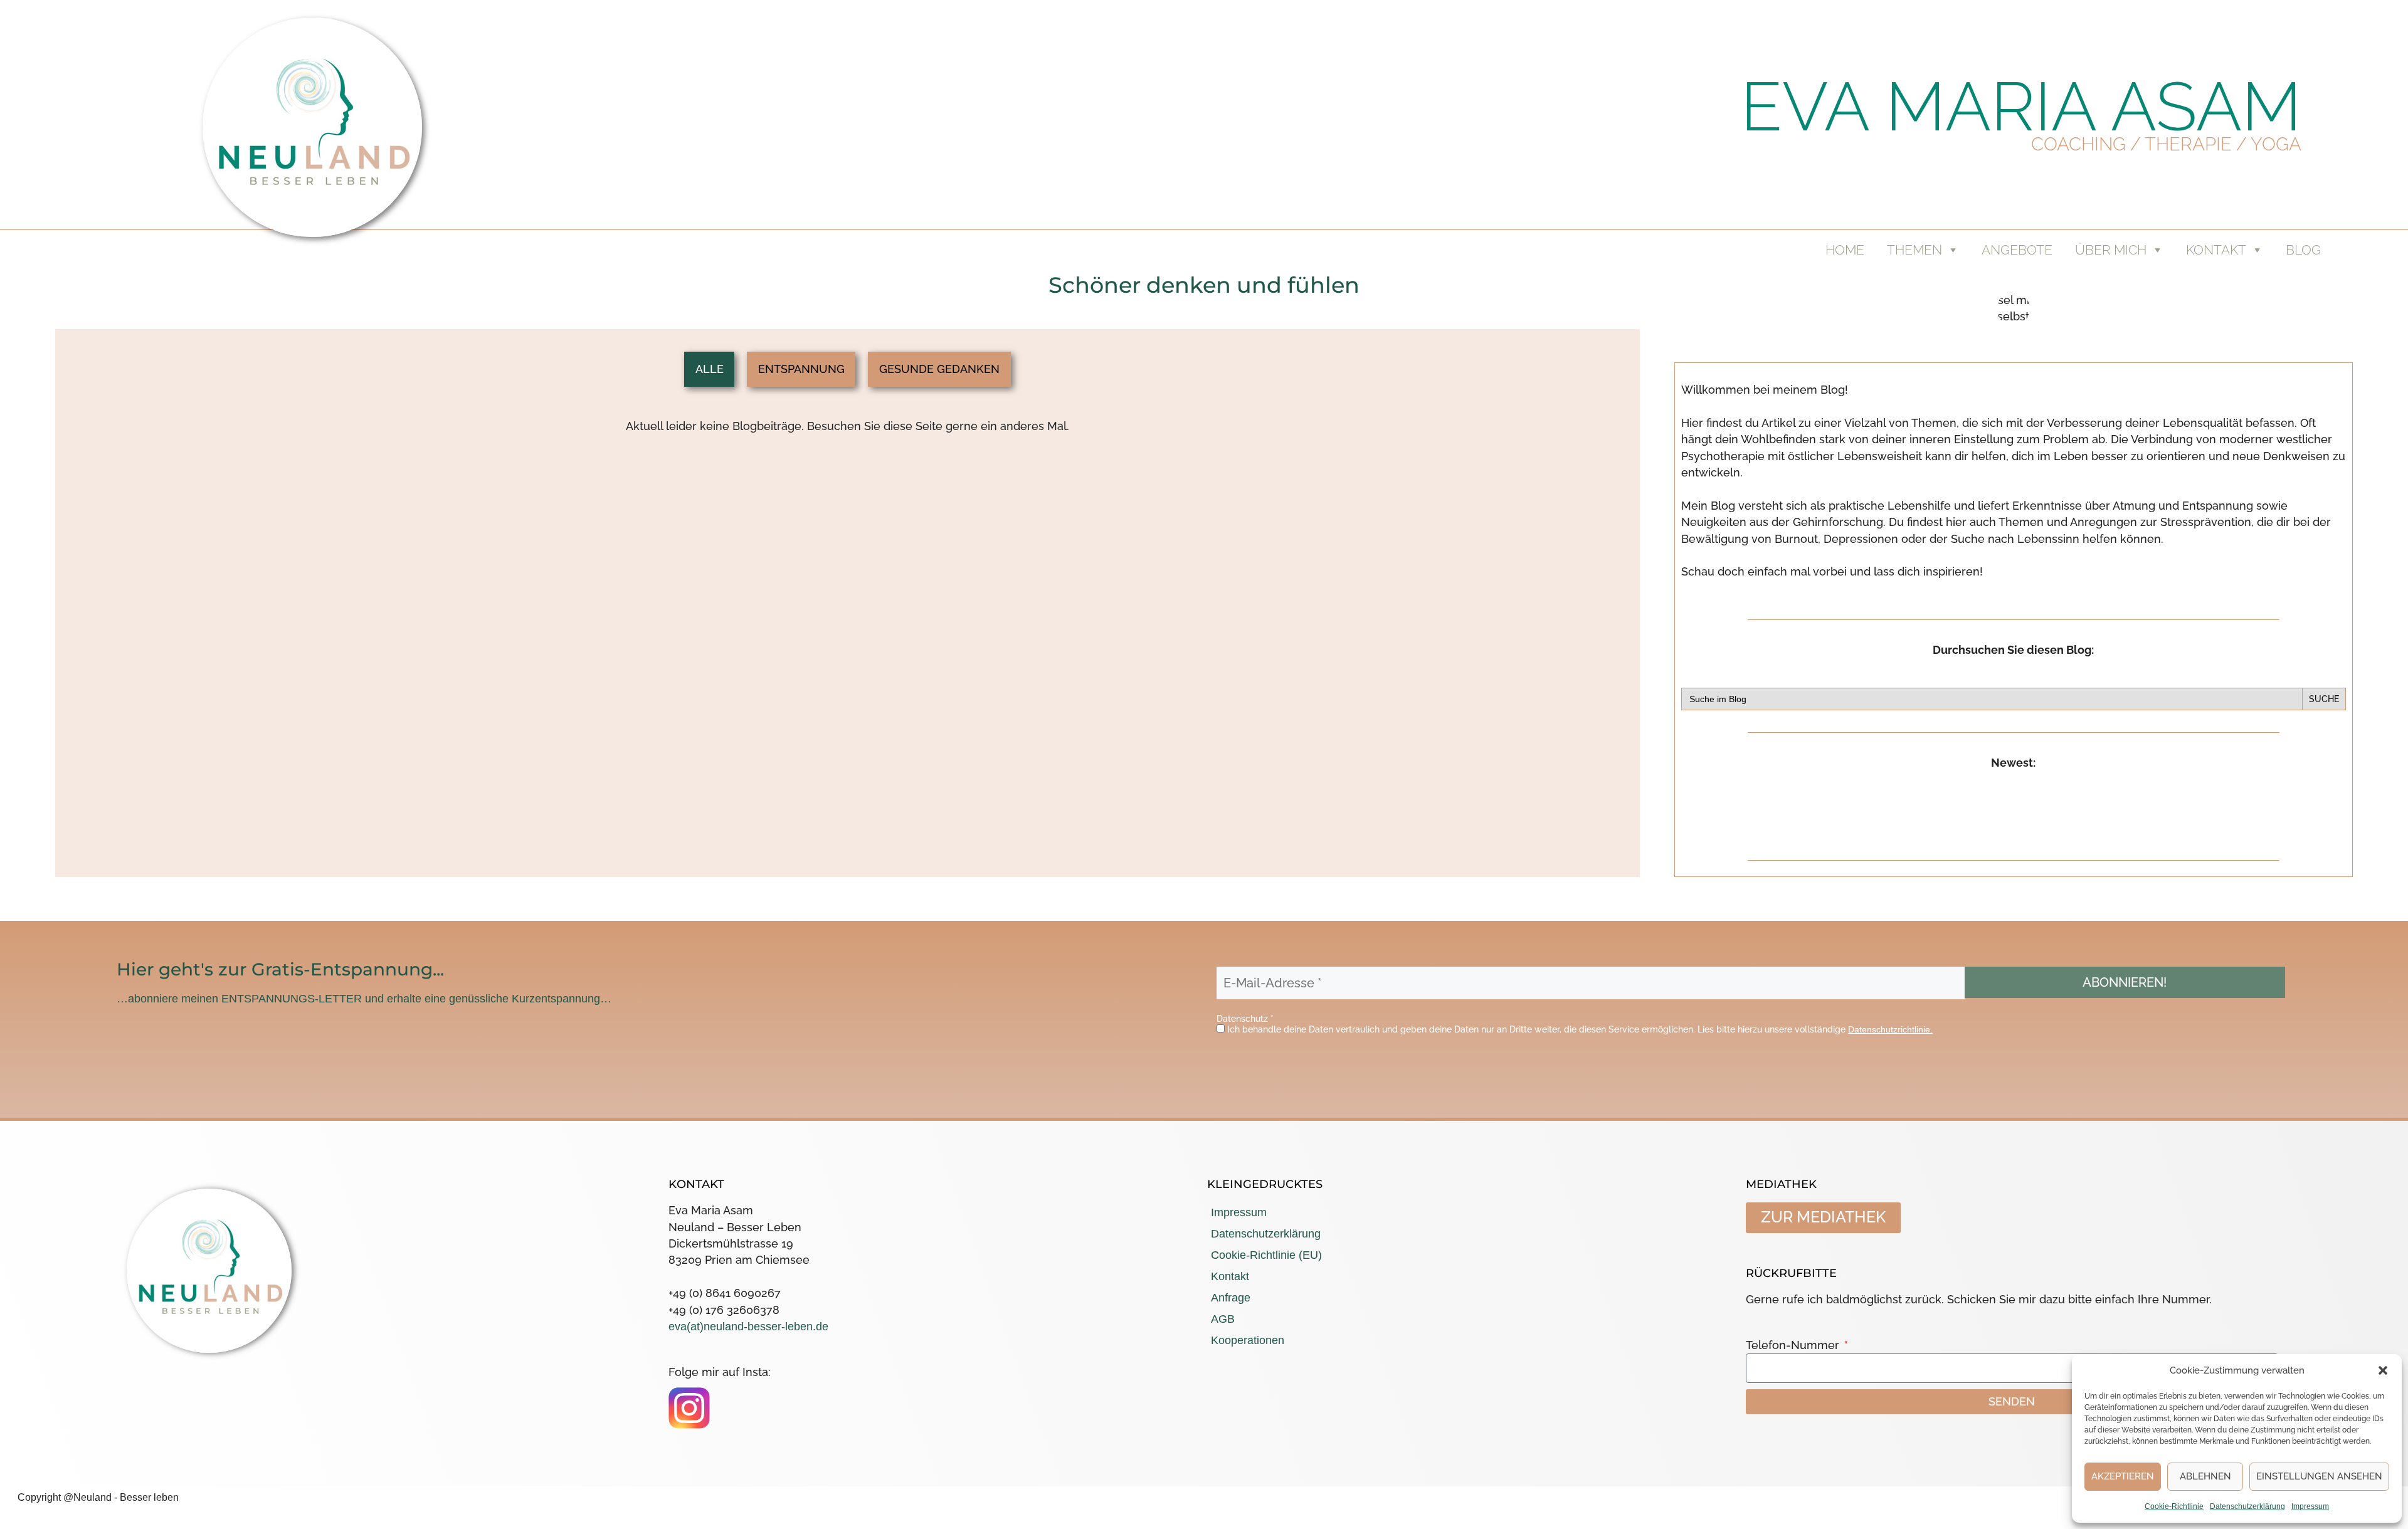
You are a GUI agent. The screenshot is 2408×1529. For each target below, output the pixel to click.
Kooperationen (1248, 1340)
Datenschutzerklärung (2247, 1506)
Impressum (2310, 1506)
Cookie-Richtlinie (2174, 1506)
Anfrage (1231, 1298)
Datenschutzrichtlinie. (1890, 1029)
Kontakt (1230, 1276)
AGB (1223, 1319)
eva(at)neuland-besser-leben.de (748, 1327)
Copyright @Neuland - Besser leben (98, 1497)
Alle (710, 369)
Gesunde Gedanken (939, 369)
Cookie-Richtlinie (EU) (1266, 1255)
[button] (2383, 1370)
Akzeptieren (2123, 1476)
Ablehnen (2205, 1476)
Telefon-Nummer (1794, 1345)
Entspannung (801, 369)
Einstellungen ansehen (2319, 1476)
